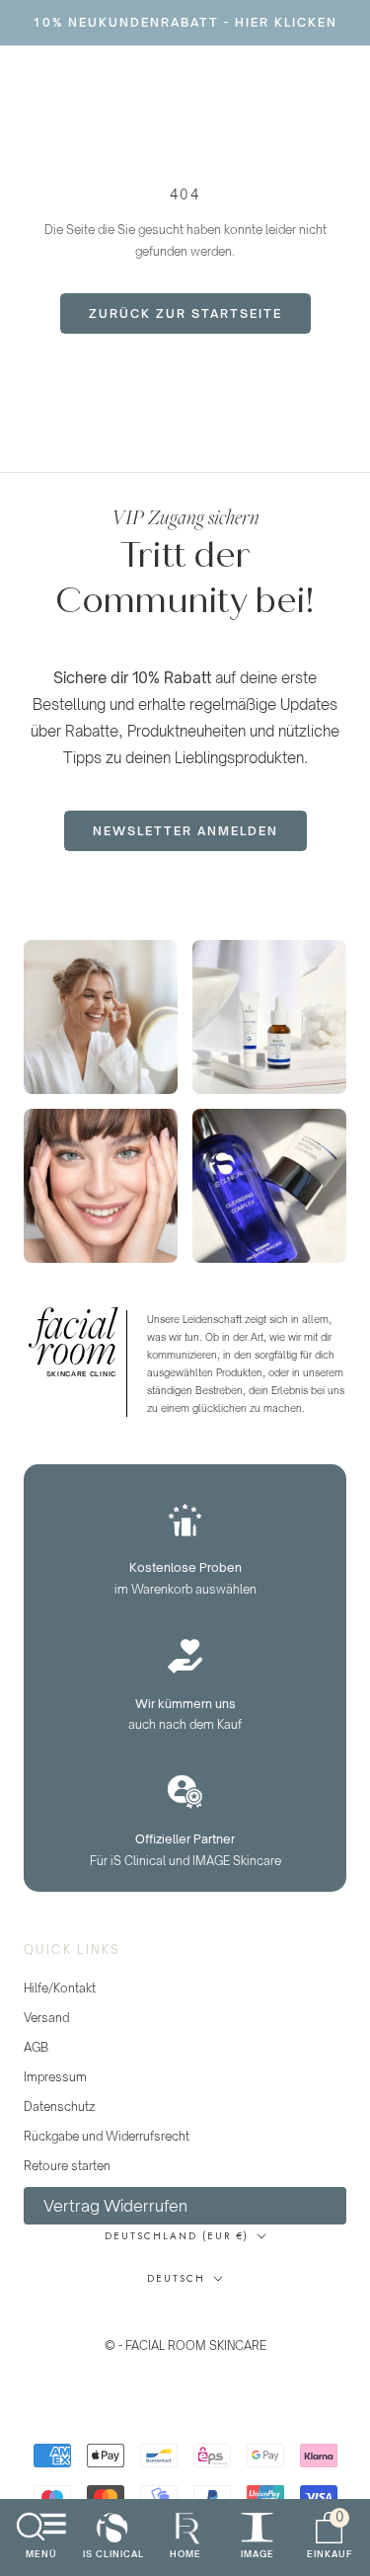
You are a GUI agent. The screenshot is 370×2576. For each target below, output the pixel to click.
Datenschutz (59, 2107)
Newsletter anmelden (185, 831)
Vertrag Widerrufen (115, 2206)
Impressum (55, 2077)
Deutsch (176, 2278)
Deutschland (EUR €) (177, 2236)
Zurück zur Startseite (185, 313)
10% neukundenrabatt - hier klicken (185, 22)
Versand (46, 2018)
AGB (36, 2047)
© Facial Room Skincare (185, 2320)
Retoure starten (67, 2166)
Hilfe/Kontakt (60, 1988)
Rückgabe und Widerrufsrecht (107, 2136)
